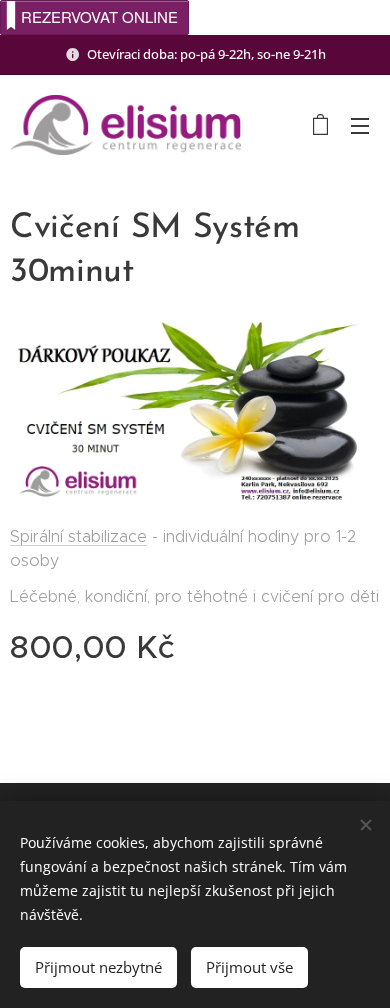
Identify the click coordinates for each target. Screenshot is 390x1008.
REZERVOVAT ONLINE (99, 16)
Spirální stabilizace (78, 536)
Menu (360, 125)
